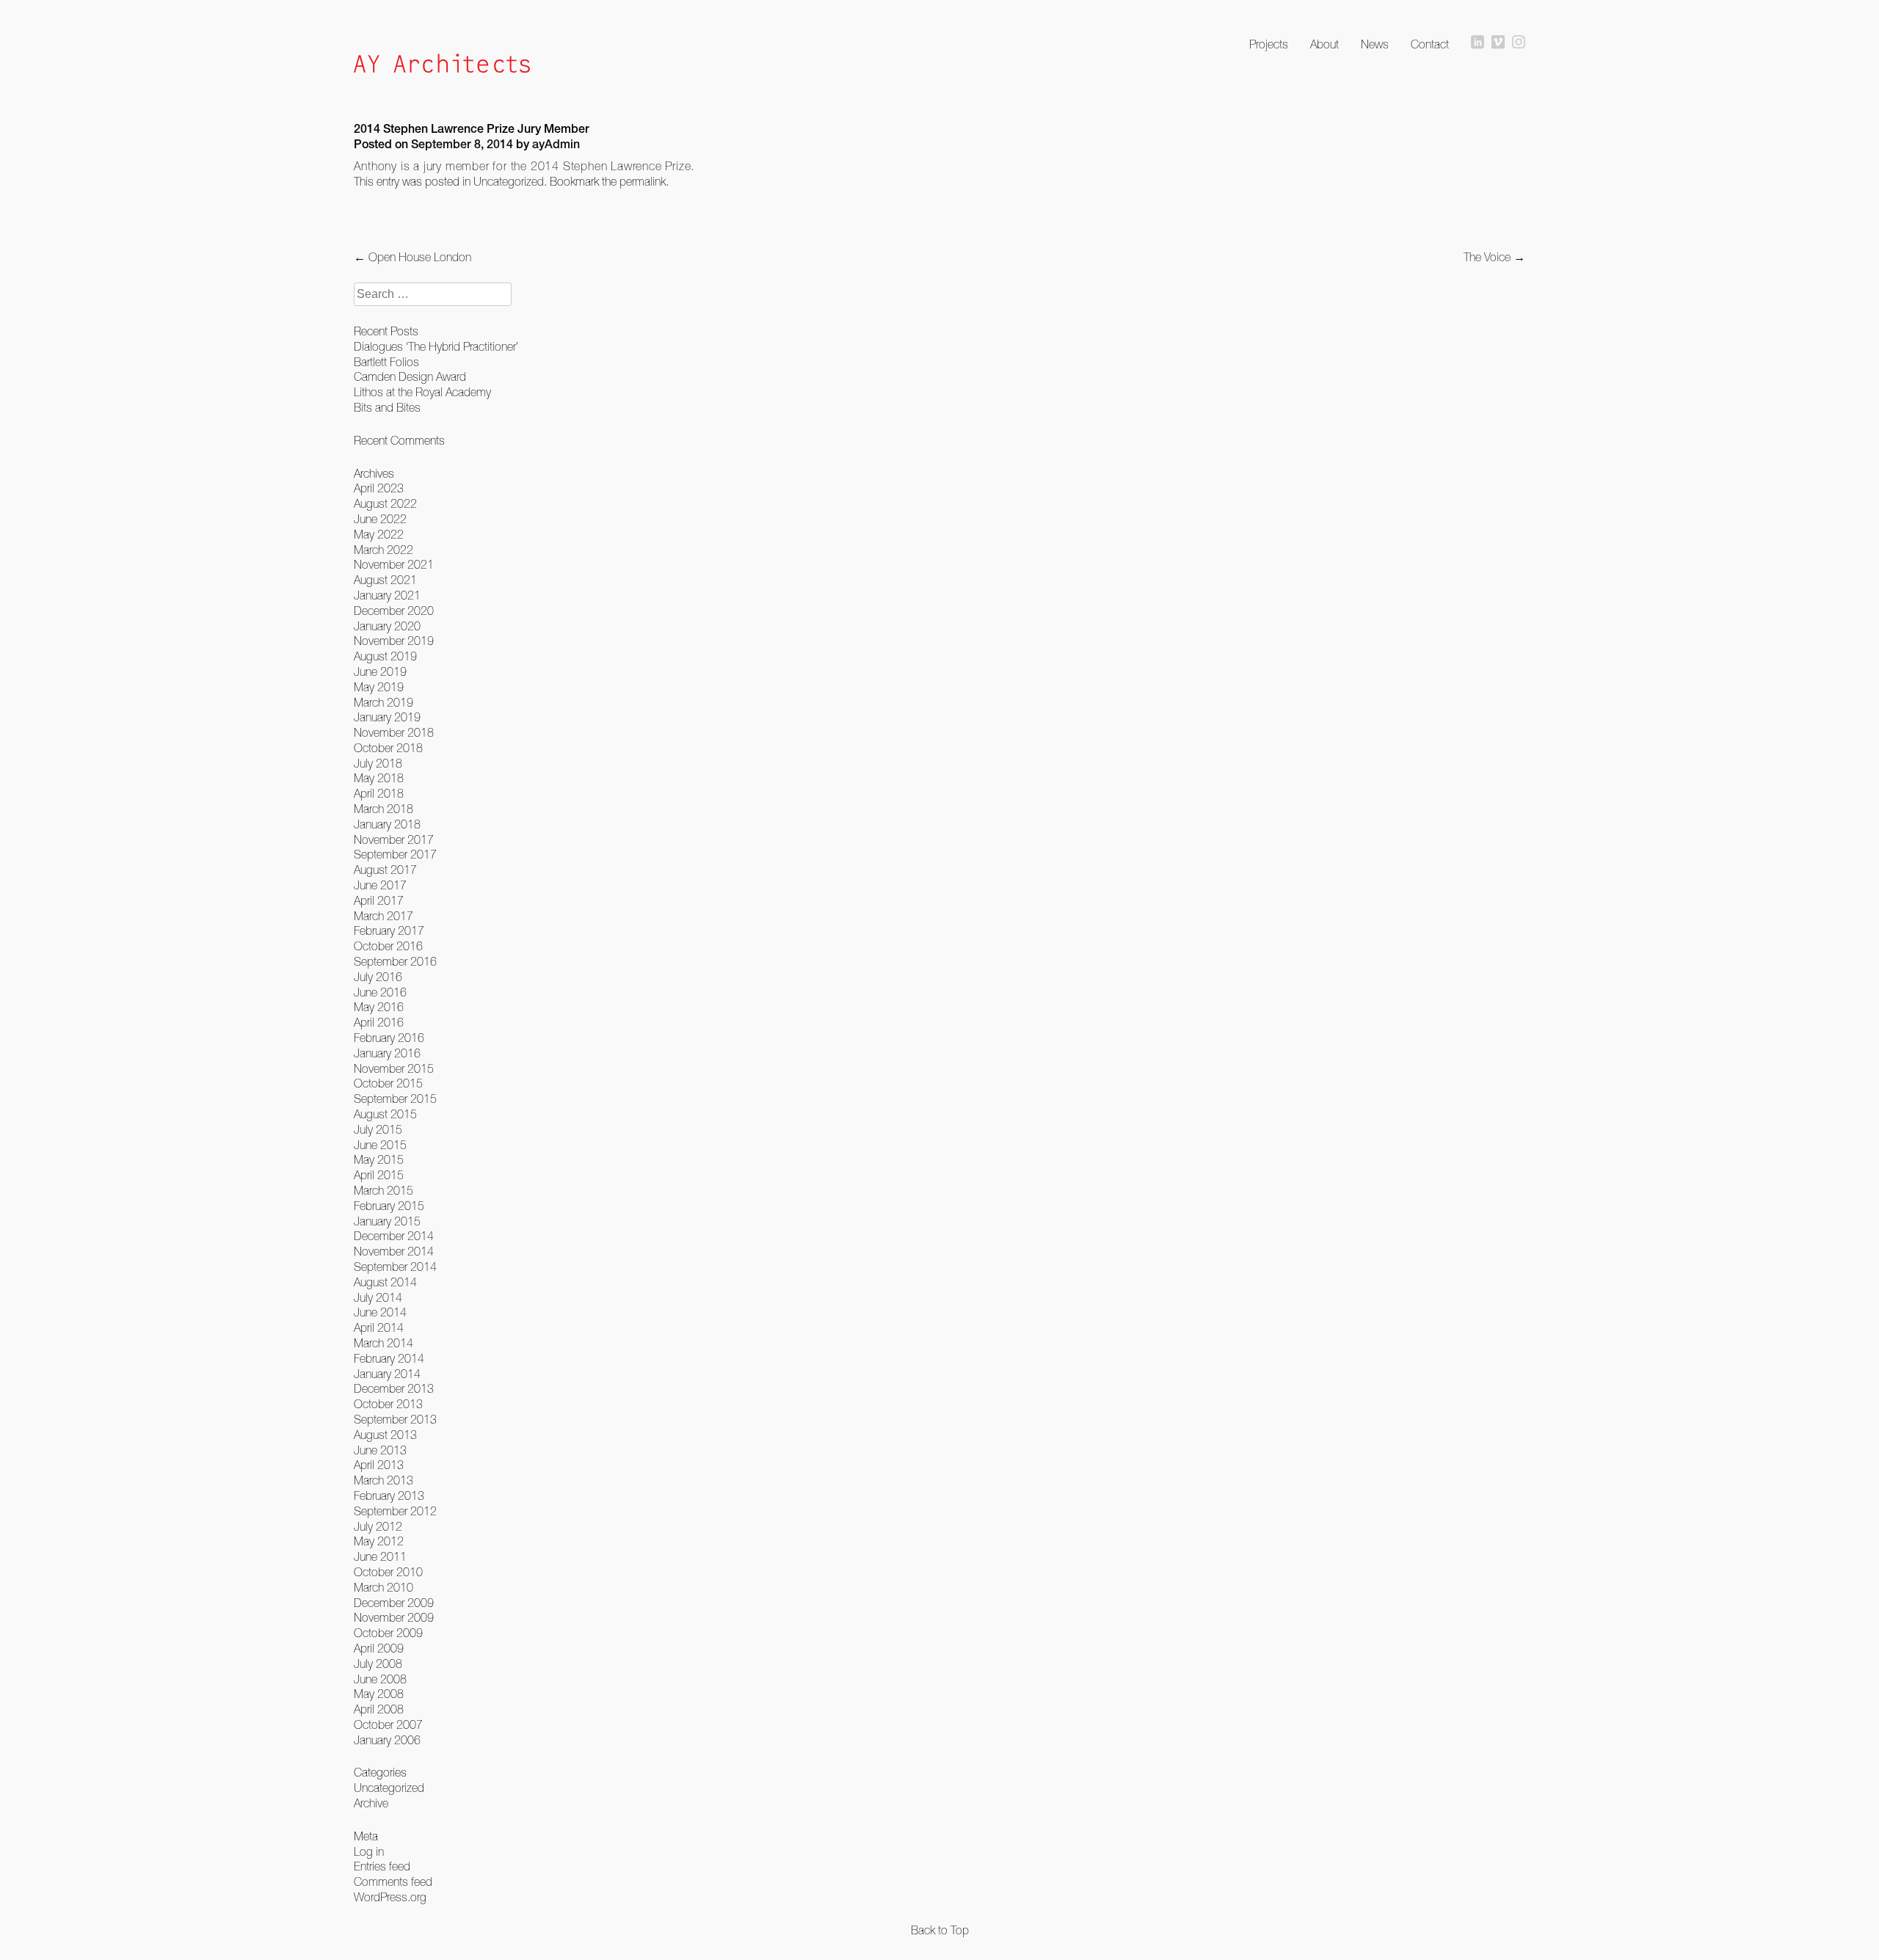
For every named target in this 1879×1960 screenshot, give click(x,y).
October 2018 (388, 748)
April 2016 (379, 1022)
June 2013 (380, 1450)
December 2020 (394, 611)
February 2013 (389, 1495)
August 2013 (385, 1435)
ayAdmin (556, 146)
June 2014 (380, 1312)
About (1324, 44)
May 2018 (379, 778)
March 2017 (384, 916)
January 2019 (387, 717)
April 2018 (379, 793)
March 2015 (384, 1190)
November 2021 (394, 564)
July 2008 (378, 1664)
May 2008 (379, 1694)
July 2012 (378, 1526)
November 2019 (394, 641)
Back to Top (940, 1930)
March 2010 (384, 1587)
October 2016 (388, 946)
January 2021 (387, 595)
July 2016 (378, 977)
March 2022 (384, 550)
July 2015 (378, 1129)
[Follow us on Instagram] (1519, 43)
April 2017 (379, 900)
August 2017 (385, 870)
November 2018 (394, 732)
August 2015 (385, 1114)
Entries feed (382, 1866)
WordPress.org (390, 1897)
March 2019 (384, 702)
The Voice (1494, 257)
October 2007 (388, 1724)
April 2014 (379, 1327)
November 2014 (394, 1251)
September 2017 (395, 854)
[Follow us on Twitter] (1478, 43)
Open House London (412, 257)
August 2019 (385, 656)
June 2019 (380, 671)
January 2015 (387, 1221)
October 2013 (388, 1404)
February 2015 (389, 1206)
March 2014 (384, 1343)
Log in (369, 1851)
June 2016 (380, 992)
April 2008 (379, 1709)
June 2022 (380, 519)
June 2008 (380, 1679)
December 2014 (394, 1236)
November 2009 (394, 1617)
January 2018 (387, 824)
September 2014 (395, 1267)
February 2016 (389, 1038)
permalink (643, 181)
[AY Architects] (442, 65)
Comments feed (393, 1881)
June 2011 (380, 1556)
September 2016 (395, 961)
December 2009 (394, 1603)
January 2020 (387, 626)
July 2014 (378, 1297)
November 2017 (394, 839)
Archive (371, 1803)
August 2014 (385, 1282)
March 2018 (384, 809)
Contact (1430, 44)
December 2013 (394, 1388)
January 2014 (387, 1374)
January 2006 (387, 1740)
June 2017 (380, 885)
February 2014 (389, 1358)
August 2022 (385, 503)
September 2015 (395, 1099)
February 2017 (389, 930)
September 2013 (395, 1419)
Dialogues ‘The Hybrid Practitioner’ (436, 346)
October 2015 (388, 1083)
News (1375, 44)
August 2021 (385, 580)
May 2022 (379, 534)
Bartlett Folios (386, 362)
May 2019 (379, 687)
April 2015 (379, 1175)
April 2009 (379, 1648)
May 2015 (379, 1159)
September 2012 (395, 1511)
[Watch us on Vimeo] (1498, 43)
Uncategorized (509, 181)
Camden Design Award (410, 376)
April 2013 (379, 1465)
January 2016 (387, 1053)
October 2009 (388, 1633)
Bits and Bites (387, 407)
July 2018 (378, 763)
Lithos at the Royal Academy (422, 392)
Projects (1269, 44)
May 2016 (379, 1007)
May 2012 (379, 1541)
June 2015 (380, 1145)
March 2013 (384, 1480)
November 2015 (394, 1068)
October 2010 (388, 1572)
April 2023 (379, 488)
